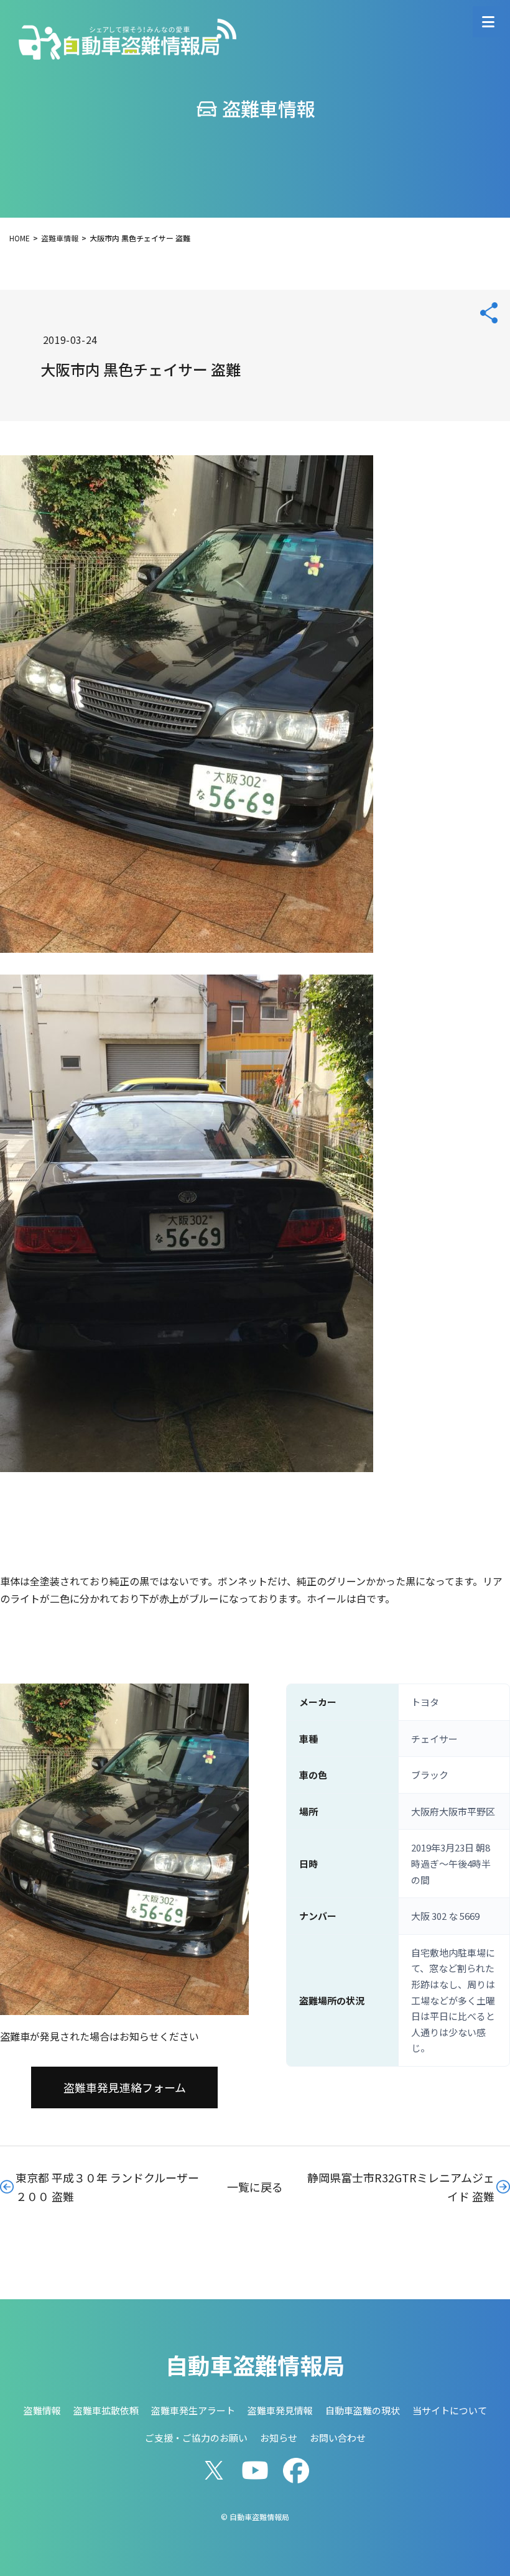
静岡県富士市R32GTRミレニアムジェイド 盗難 (401, 2187)
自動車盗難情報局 (255, 2365)
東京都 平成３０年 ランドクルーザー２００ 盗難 (107, 2187)
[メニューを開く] (488, 22)
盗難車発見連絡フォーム (125, 2087)
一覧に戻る (255, 2187)
